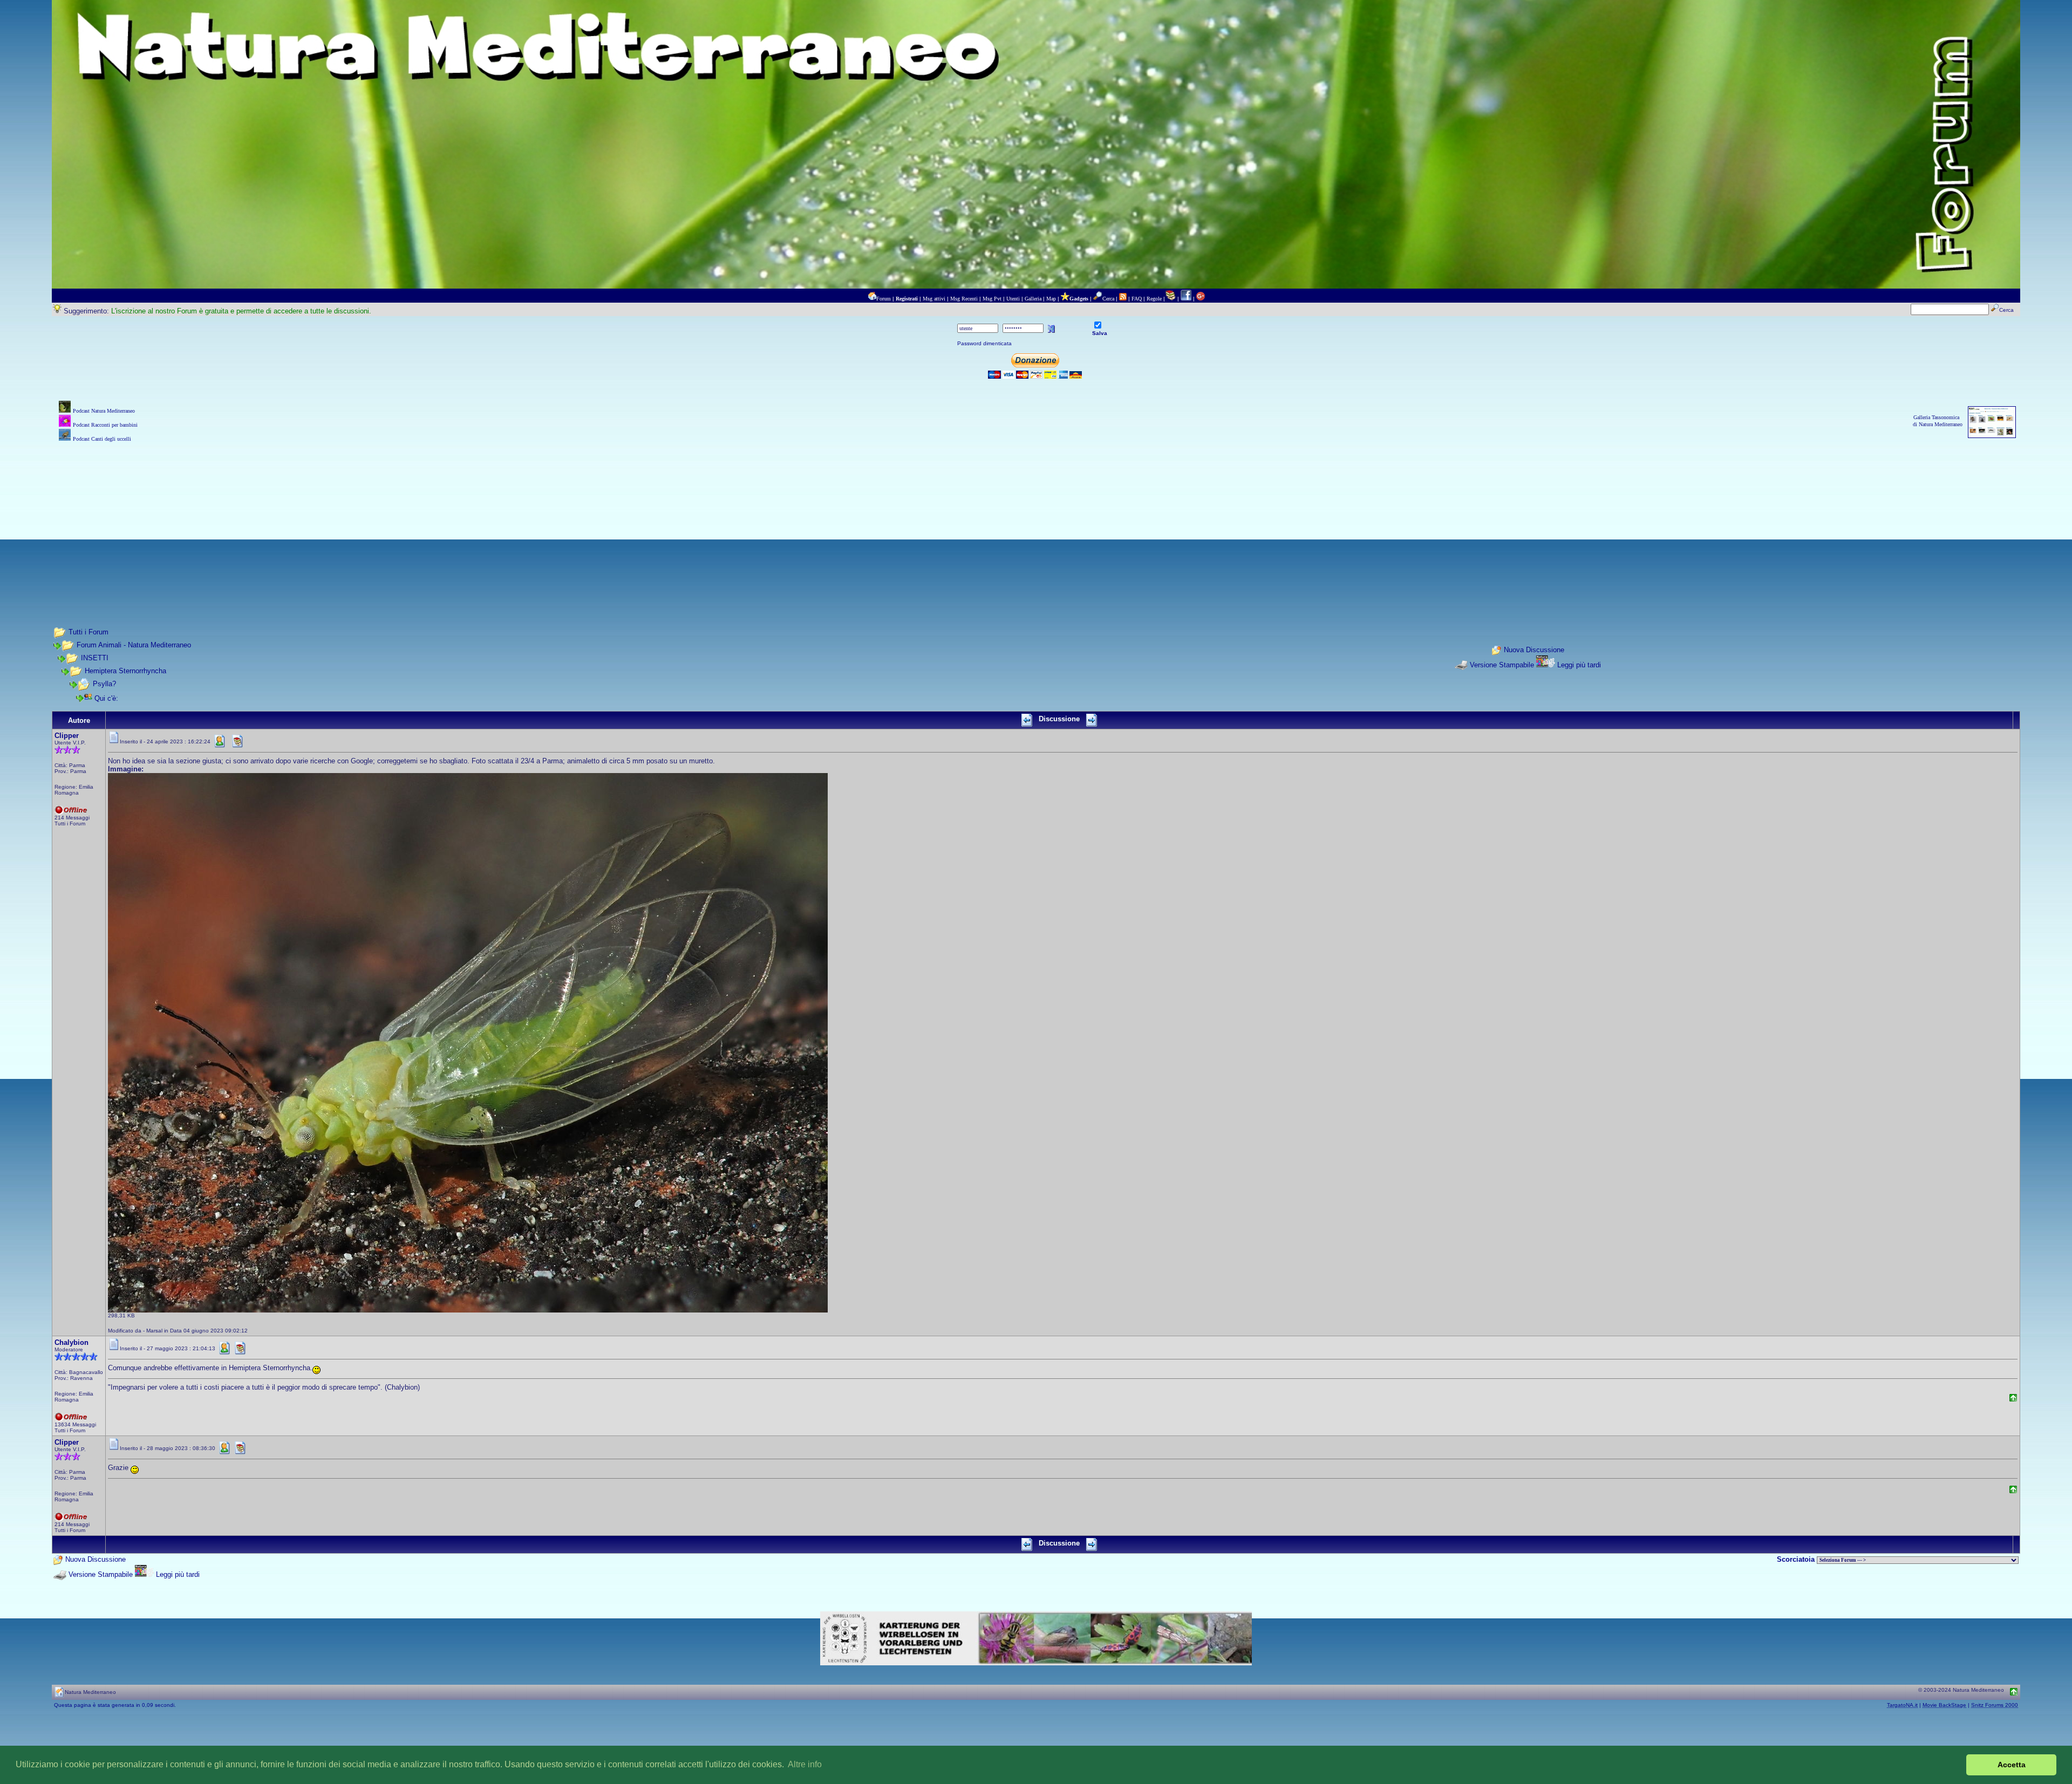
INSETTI (95, 658)
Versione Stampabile (1502, 665)
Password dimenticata (984, 343)
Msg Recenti (964, 299)
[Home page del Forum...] (872, 299)
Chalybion (71, 1342)
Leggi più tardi (1579, 665)
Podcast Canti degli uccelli (102, 439)
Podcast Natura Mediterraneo (104, 411)
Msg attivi (934, 299)
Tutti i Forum (88, 632)
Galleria (1033, 299)
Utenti (1013, 299)
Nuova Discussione (1534, 650)
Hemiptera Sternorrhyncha (125, 671)
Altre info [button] (805, 1764)
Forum (884, 299)
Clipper (67, 736)
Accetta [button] (2012, 1765)
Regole (1154, 299)
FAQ (1137, 299)
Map (1051, 299)
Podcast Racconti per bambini (105, 425)
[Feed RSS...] (1123, 299)
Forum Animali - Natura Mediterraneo (134, 645)
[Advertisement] (1036, 520)
